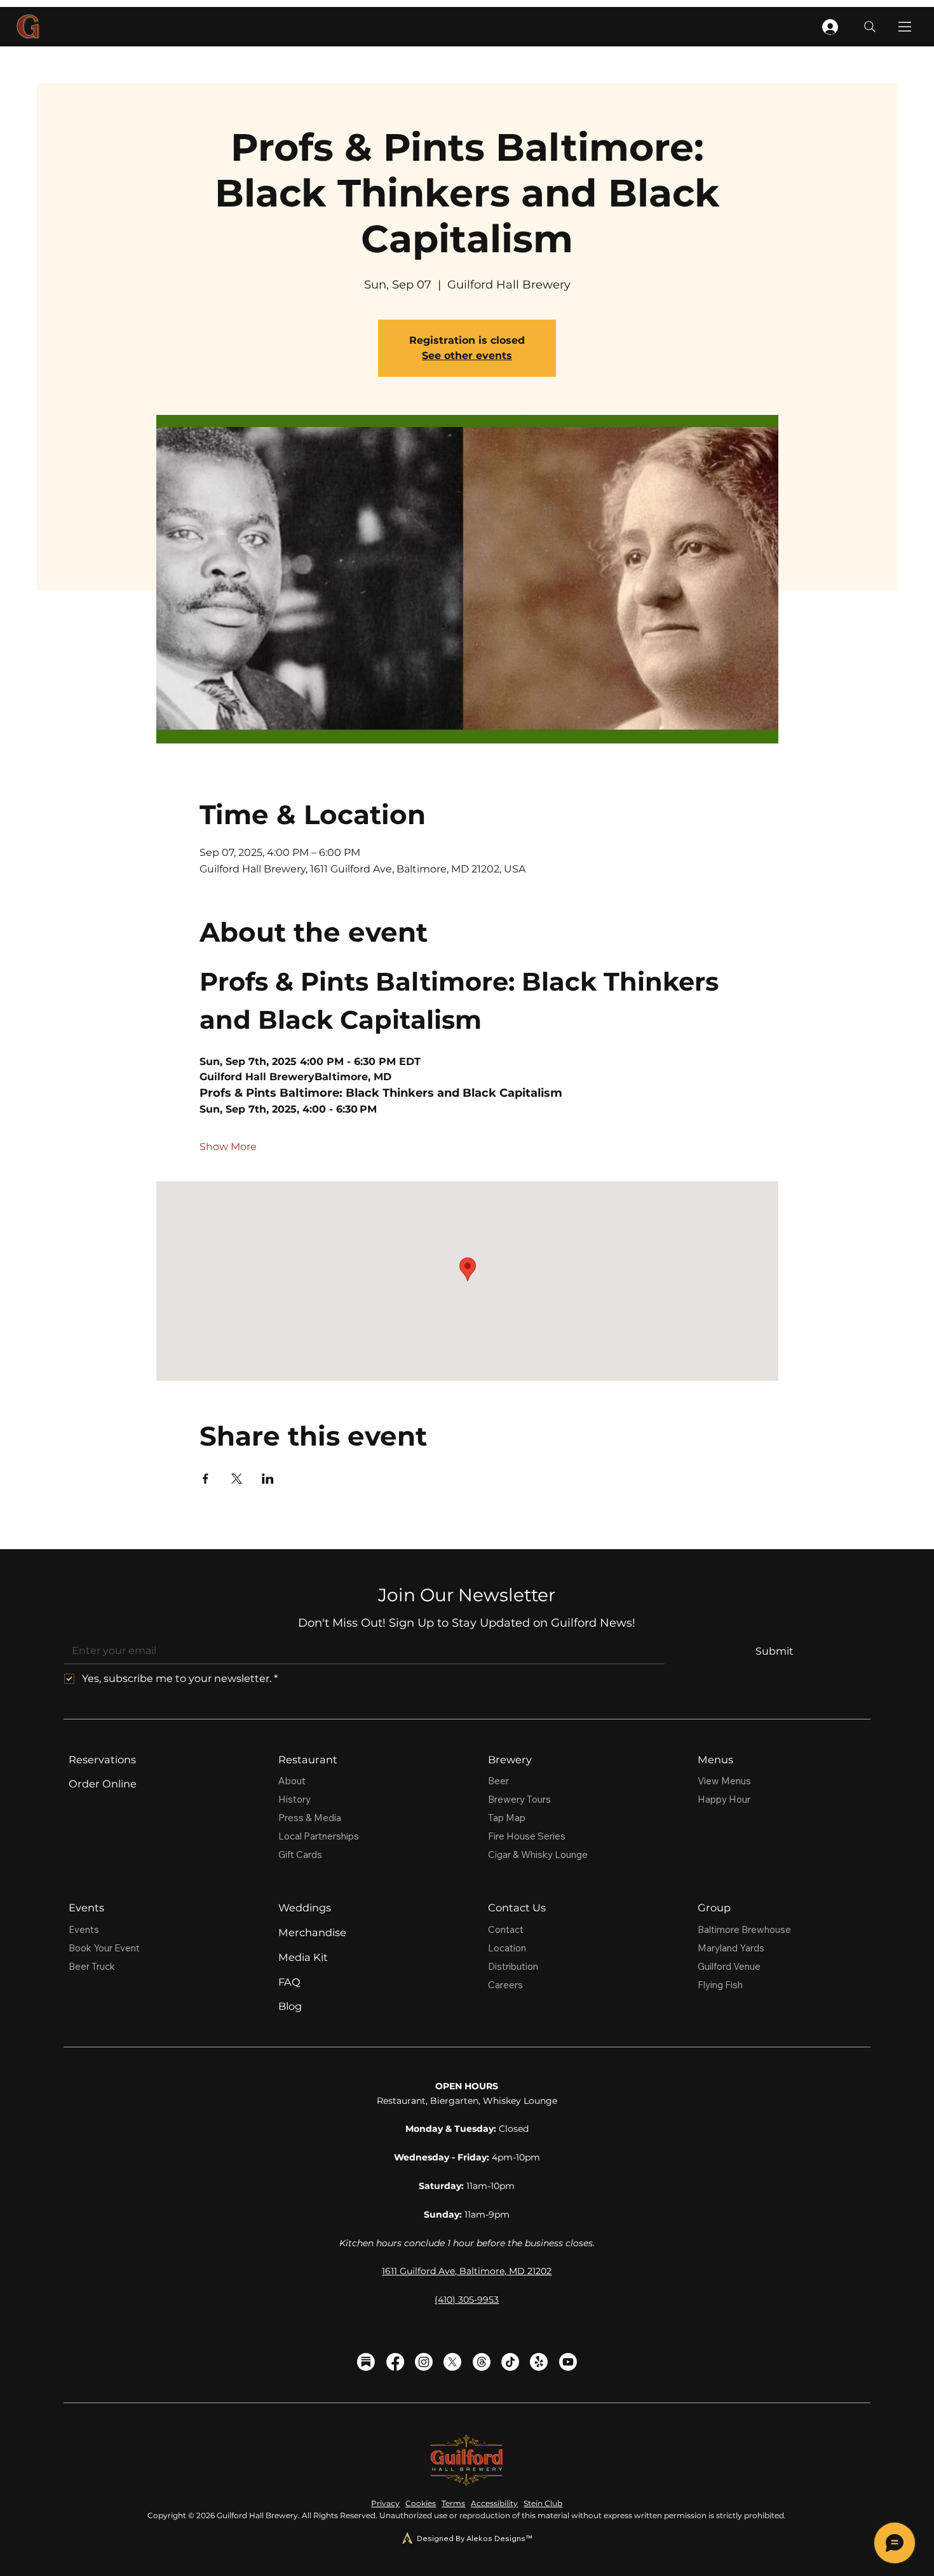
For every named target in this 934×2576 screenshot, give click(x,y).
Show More (228, 1147)
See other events (467, 356)
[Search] (870, 27)
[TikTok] (510, 2362)
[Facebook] (395, 2362)
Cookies (421, 2503)
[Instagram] (424, 2362)
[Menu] (905, 27)
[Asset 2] (366, 2362)
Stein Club (543, 2503)
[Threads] (482, 2362)
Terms (453, 2503)
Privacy (385, 2503)
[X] (452, 2362)
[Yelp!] (539, 2362)
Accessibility (494, 2503)
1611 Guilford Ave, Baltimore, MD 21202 (467, 2271)
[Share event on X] (237, 1479)
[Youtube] (568, 2362)
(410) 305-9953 (467, 2300)
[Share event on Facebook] (206, 1479)
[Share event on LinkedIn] (268, 1479)
